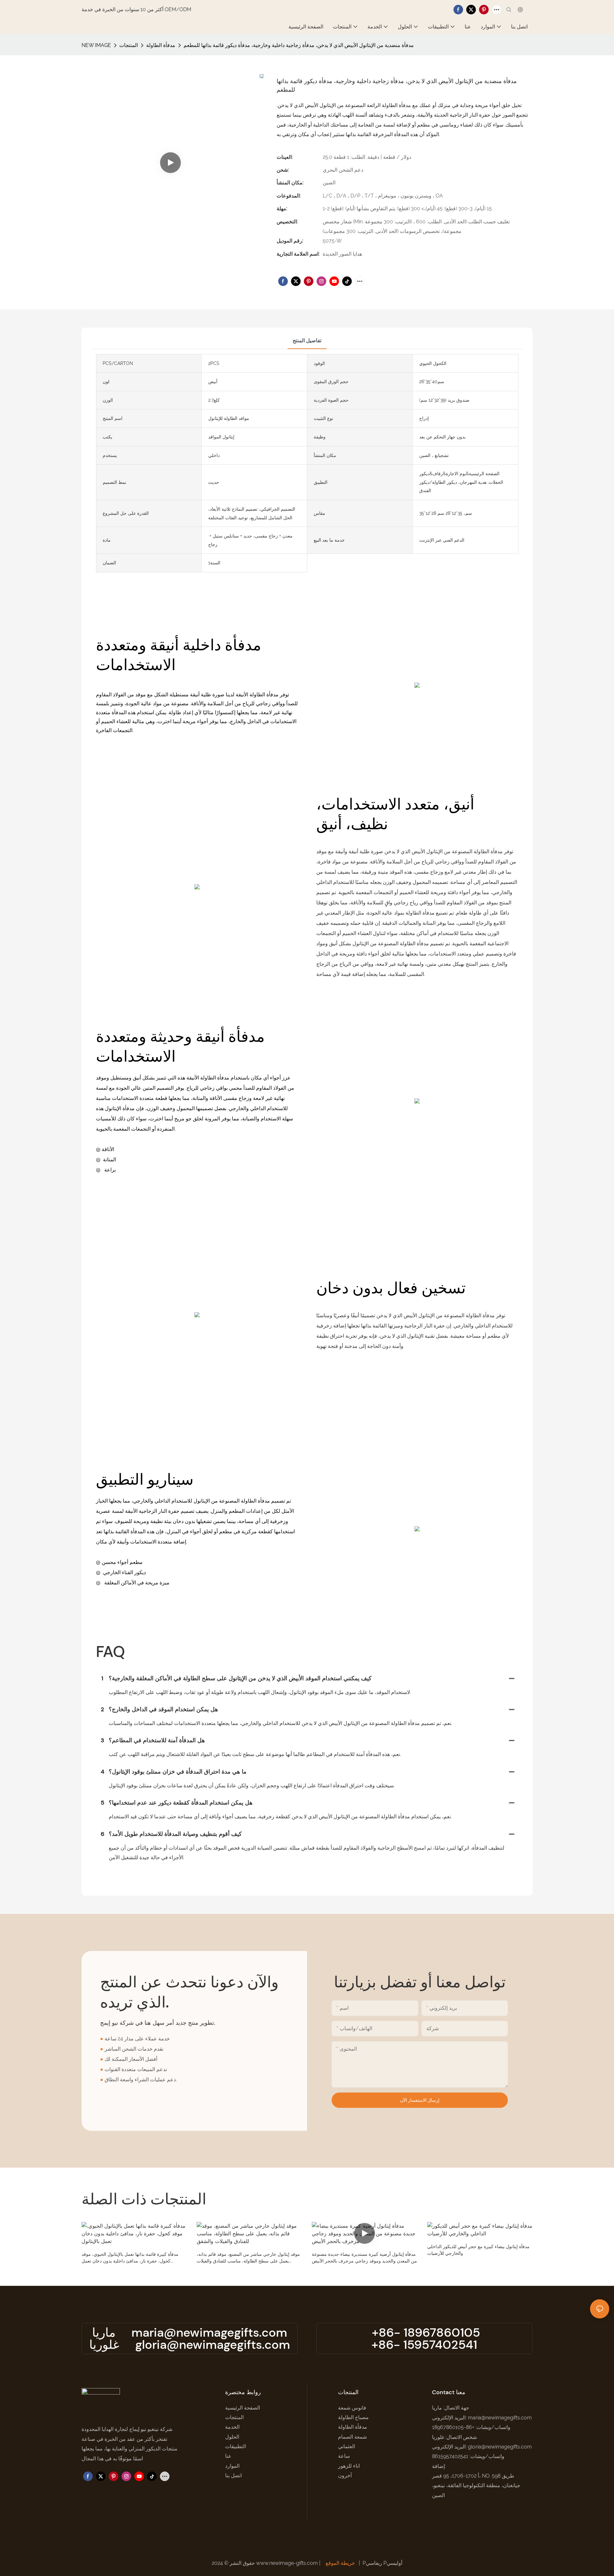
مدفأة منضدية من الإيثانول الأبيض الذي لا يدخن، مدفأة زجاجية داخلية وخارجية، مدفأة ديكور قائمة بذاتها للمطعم (299, 45)
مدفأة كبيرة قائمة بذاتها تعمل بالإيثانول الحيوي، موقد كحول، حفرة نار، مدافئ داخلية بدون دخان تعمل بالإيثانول (130, 2258)
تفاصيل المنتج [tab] (307, 340)
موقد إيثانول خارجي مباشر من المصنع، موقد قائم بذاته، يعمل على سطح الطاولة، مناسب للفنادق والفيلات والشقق (248, 2258)
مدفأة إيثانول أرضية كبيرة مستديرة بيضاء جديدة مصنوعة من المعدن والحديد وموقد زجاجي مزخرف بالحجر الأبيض (364, 2258)
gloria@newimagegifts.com (213, 2345)
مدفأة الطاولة (161, 45)
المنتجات (129, 45)
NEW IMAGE (96, 45)
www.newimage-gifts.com (288, 2563)
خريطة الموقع (340, 2563)
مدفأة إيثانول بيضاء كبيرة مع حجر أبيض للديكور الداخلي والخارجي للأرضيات (478, 2250)
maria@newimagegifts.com (209, 2332)
